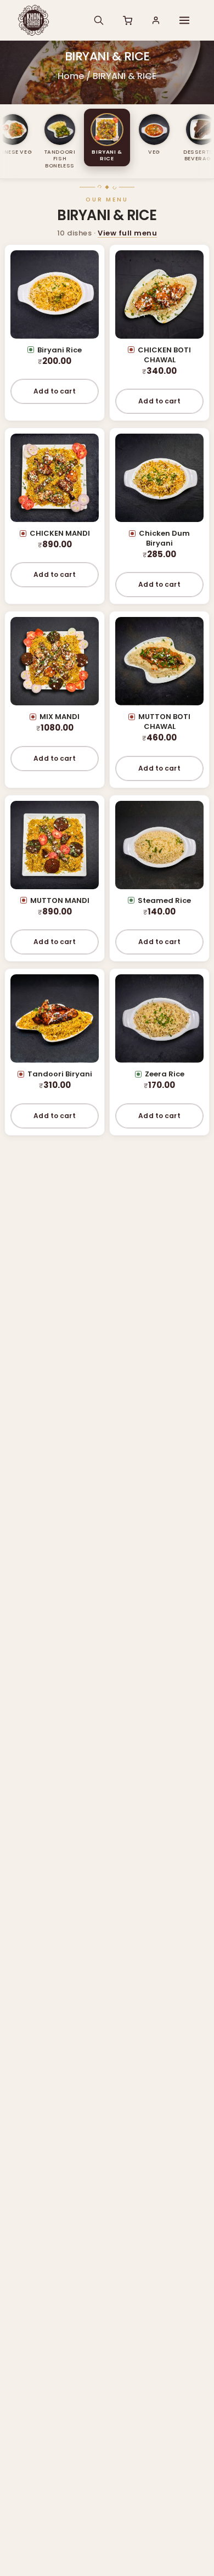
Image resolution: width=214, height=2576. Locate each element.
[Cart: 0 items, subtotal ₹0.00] (127, 20)
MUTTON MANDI (60, 900)
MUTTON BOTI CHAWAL (164, 722)
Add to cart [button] (54, 391)
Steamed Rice (164, 900)
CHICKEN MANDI (60, 533)
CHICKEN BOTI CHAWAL (164, 355)
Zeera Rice (165, 1074)
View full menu (127, 233)
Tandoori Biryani (60, 1074)
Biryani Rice (60, 350)
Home (71, 76)
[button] (184, 20)
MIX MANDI (60, 717)
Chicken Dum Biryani (164, 538)
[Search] (99, 20)
